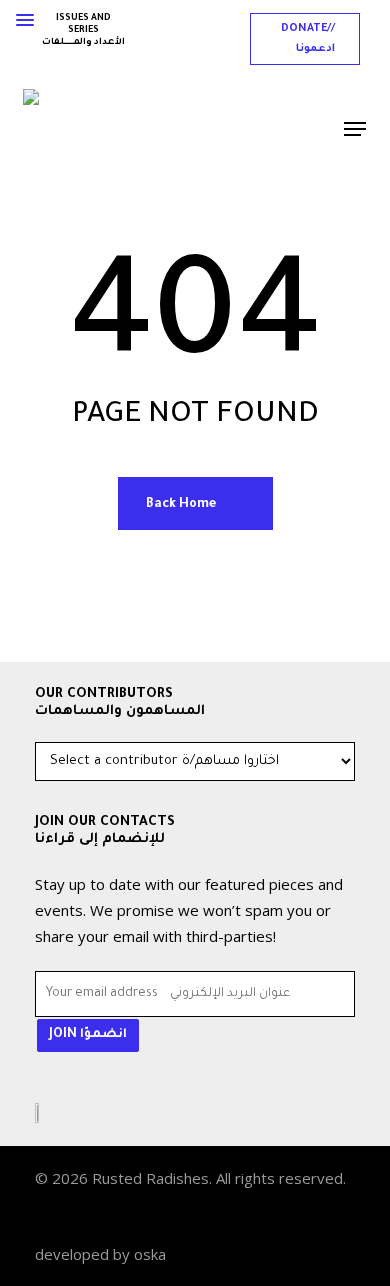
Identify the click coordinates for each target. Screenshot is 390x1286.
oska (150, 1254)
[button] (305, 39)
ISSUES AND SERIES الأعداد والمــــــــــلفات (83, 31)
